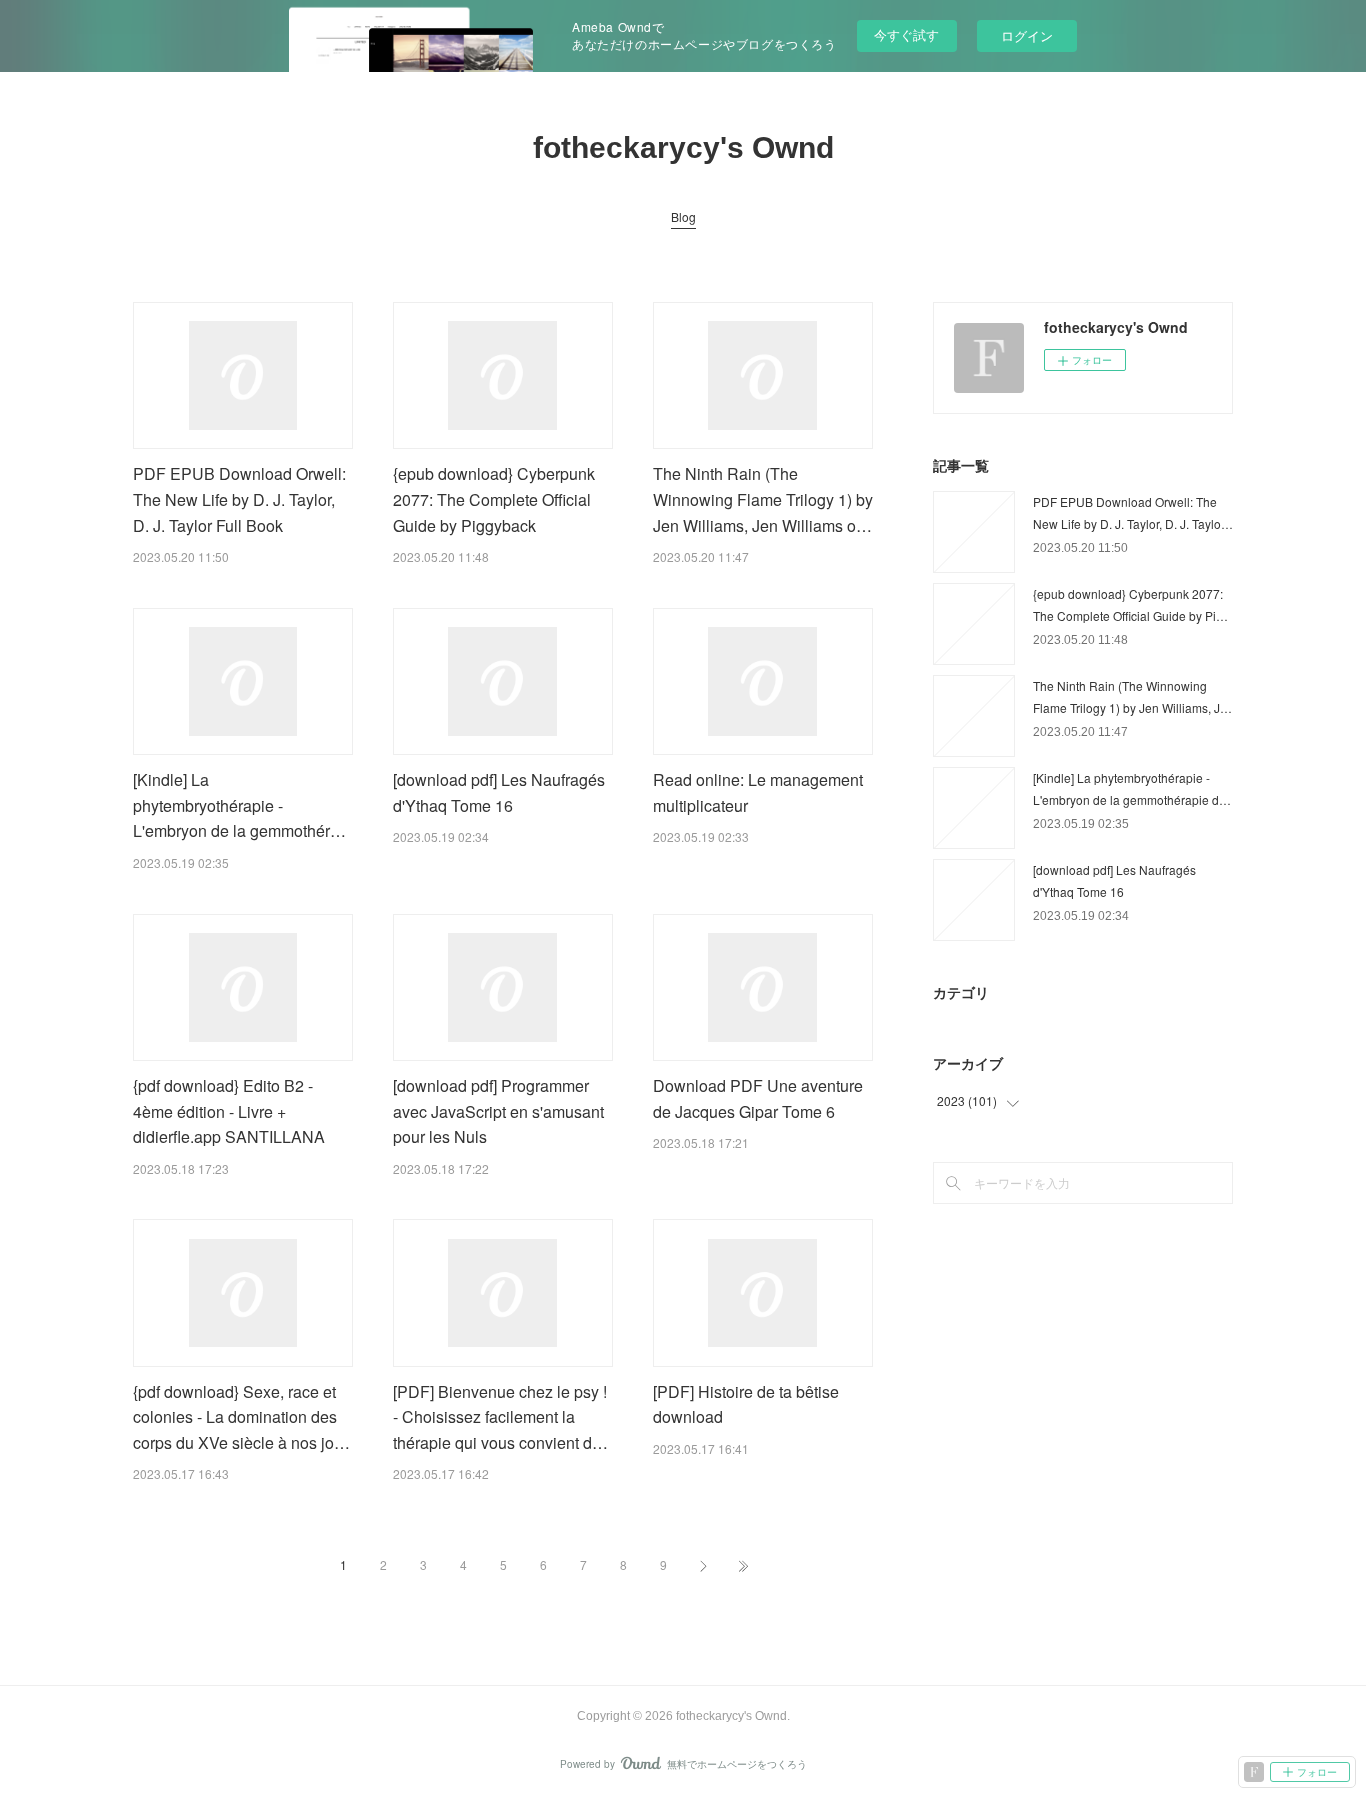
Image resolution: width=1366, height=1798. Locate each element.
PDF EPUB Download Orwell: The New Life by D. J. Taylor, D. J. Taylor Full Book (239, 499)
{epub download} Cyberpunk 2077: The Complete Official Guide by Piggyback (494, 499)
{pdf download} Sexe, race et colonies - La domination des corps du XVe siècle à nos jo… (241, 1417)
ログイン (1027, 35)
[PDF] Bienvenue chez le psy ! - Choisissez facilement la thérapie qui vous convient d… (500, 1417)
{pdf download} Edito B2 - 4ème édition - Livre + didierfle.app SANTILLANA (229, 1111)
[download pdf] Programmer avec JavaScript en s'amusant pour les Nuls (498, 1111)
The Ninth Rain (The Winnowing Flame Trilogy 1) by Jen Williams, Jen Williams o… (763, 499)
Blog (683, 216)
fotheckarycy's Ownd (683, 147)
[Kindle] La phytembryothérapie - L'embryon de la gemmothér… (239, 805)
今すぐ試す (906, 34)
